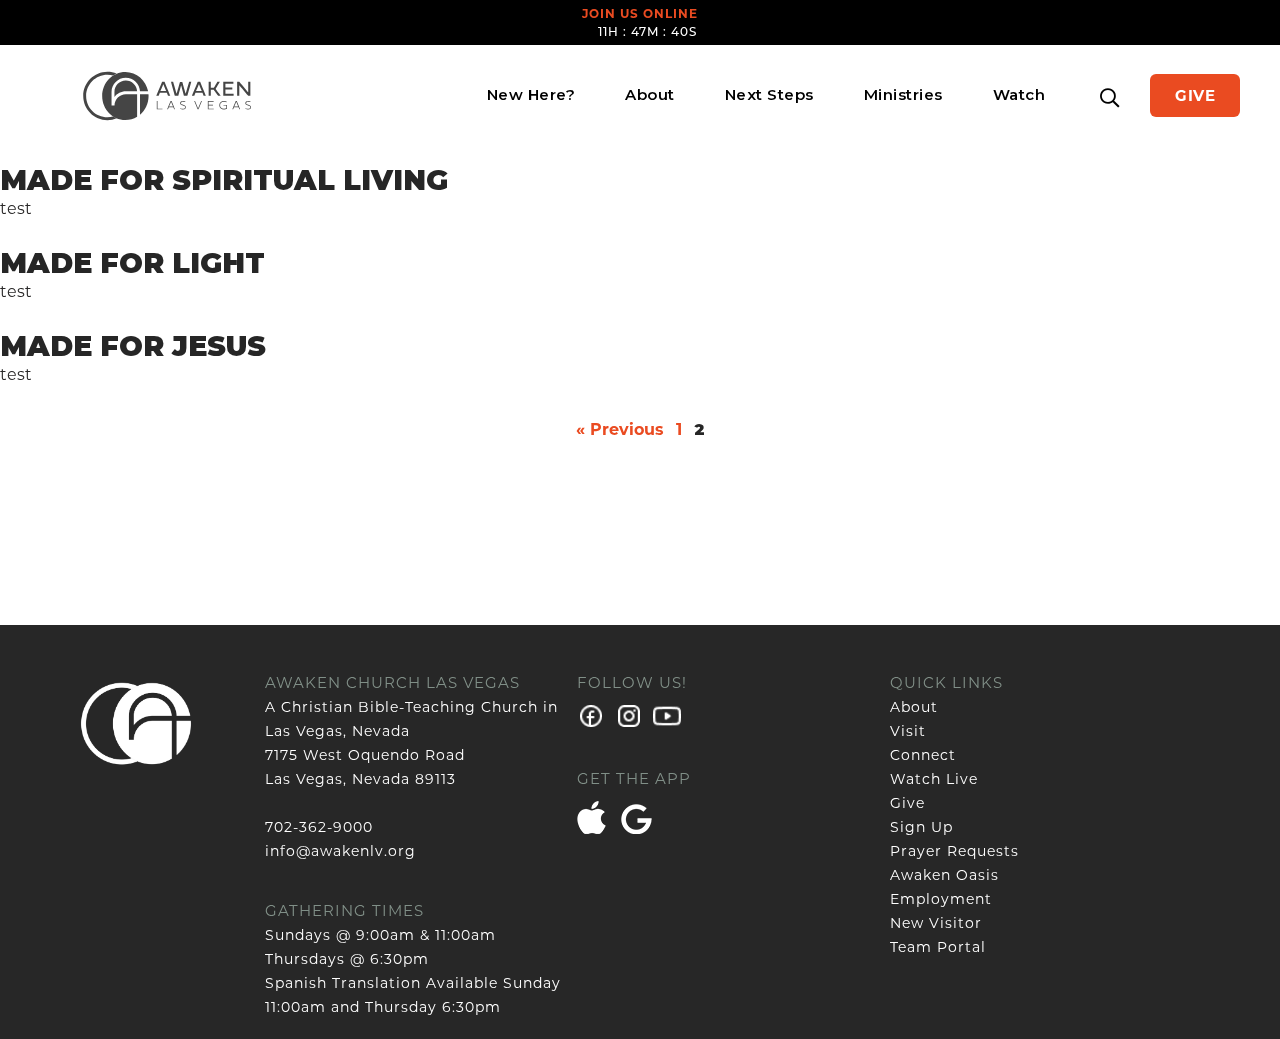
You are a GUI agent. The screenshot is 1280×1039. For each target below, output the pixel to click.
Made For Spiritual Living (224, 180)
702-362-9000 (319, 827)
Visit (908, 731)
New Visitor (936, 923)
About (650, 94)
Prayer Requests (954, 851)
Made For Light (132, 263)
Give (1195, 95)
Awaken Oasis (944, 875)
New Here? (531, 94)
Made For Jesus (133, 346)
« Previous (620, 429)
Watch (1019, 94)
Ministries (903, 94)
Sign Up (921, 827)
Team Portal (938, 947)
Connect (923, 755)
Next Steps (769, 94)
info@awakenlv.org (340, 851)
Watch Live (934, 779)
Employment (941, 899)
